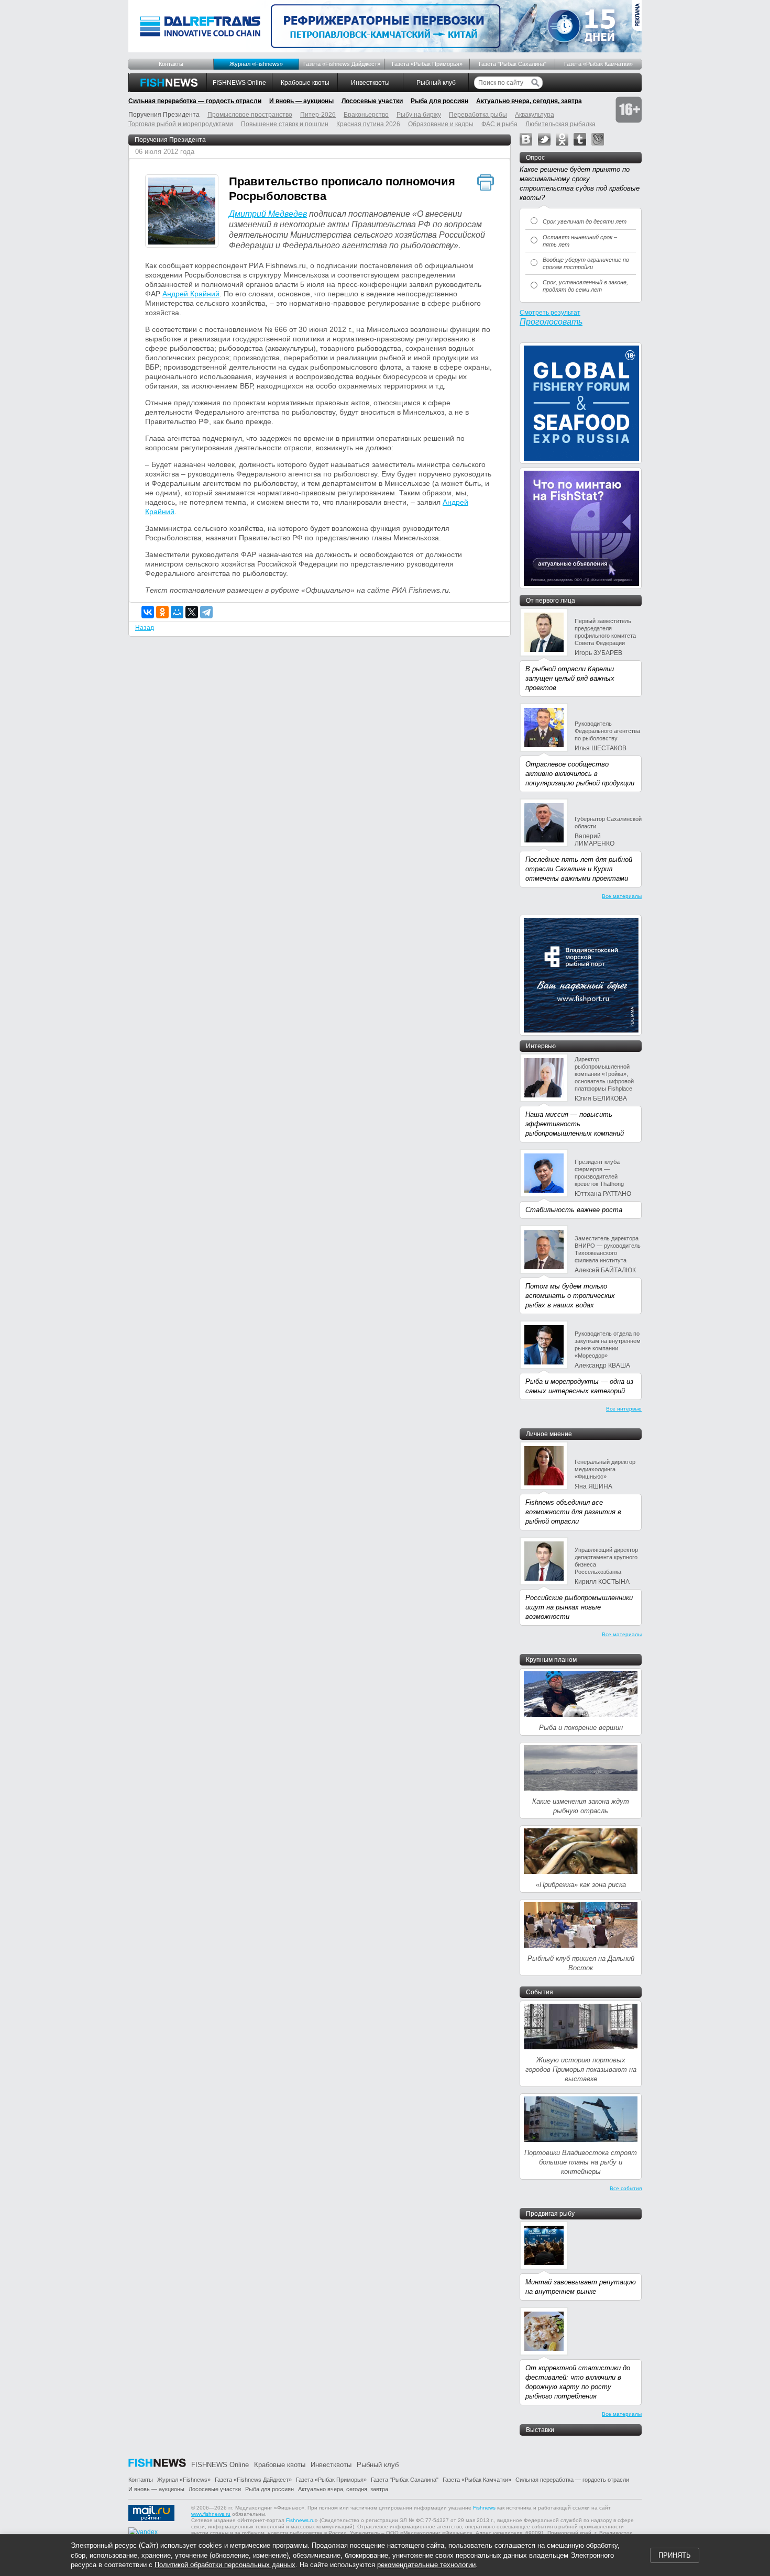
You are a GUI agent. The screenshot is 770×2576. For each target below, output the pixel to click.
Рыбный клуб (436, 83)
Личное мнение (549, 1434)
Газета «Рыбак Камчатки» (598, 64)
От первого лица (551, 601)
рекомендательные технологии (426, 2565)
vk (526, 139)
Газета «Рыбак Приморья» (427, 64)
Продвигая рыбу (550, 2214)
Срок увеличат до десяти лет (585, 221)
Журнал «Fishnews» (256, 64)
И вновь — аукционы (301, 101)
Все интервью (624, 1409)
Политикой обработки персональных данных (225, 2565)
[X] (192, 612)
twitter (544, 139)
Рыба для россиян (439, 101)
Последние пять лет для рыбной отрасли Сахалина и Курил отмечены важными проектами (579, 869)
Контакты (171, 64)
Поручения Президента (170, 140)
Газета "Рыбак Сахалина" (513, 64)
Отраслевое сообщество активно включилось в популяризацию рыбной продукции (580, 774)
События (540, 1992)
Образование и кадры (441, 124)
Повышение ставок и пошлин (285, 124)
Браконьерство (366, 115)
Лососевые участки (372, 101)
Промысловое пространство (250, 115)
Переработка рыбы (478, 115)
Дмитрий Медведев (268, 214)
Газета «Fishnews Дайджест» (342, 64)
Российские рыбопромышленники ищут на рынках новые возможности (579, 1607)
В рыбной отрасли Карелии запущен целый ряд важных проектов (570, 678)
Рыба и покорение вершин (581, 1728)
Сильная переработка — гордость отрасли (195, 101)
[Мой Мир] (177, 612)
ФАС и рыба (499, 124)
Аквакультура (535, 115)
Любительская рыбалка (560, 124)
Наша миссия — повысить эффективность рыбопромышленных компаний (575, 1124)
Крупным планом (551, 1660)
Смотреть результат (550, 313)
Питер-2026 (318, 115)
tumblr (580, 139)
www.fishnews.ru (211, 2514)
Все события (626, 2188)
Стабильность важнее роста (574, 1210)
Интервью (541, 1046)
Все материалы (622, 896)
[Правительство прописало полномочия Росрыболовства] (182, 212)
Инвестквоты (370, 83)
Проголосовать (551, 322)
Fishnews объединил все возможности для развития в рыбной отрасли (573, 1512)
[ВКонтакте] (148, 612)
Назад (145, 628)
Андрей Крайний (191, 294)
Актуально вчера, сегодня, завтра (529, 101)
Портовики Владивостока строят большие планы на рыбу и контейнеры (581, 2162)
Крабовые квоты (305, 83)
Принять (675, 2555)
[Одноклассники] (162, 612)
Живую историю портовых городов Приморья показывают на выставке (581, 2069)
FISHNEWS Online (239, 83)
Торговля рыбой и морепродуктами (181, 124)
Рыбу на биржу (419, 115)
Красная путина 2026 (368, 124)
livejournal (598, 139)
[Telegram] (206, 612)
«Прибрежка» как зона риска (581, 1885)
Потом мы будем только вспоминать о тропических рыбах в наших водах (570, 1296)
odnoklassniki (562, 139)
